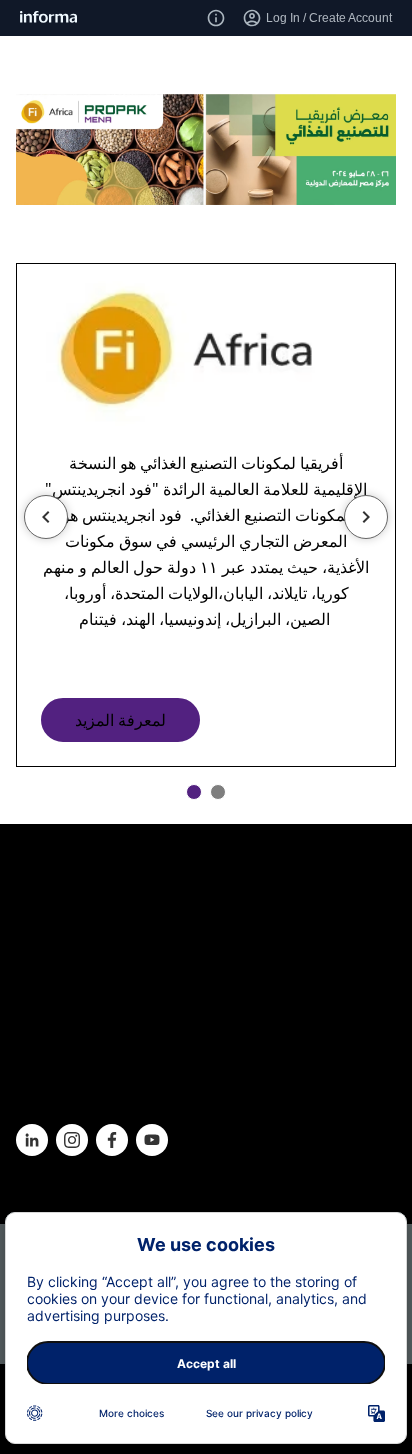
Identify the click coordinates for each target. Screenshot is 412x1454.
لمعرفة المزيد (120, 720)
